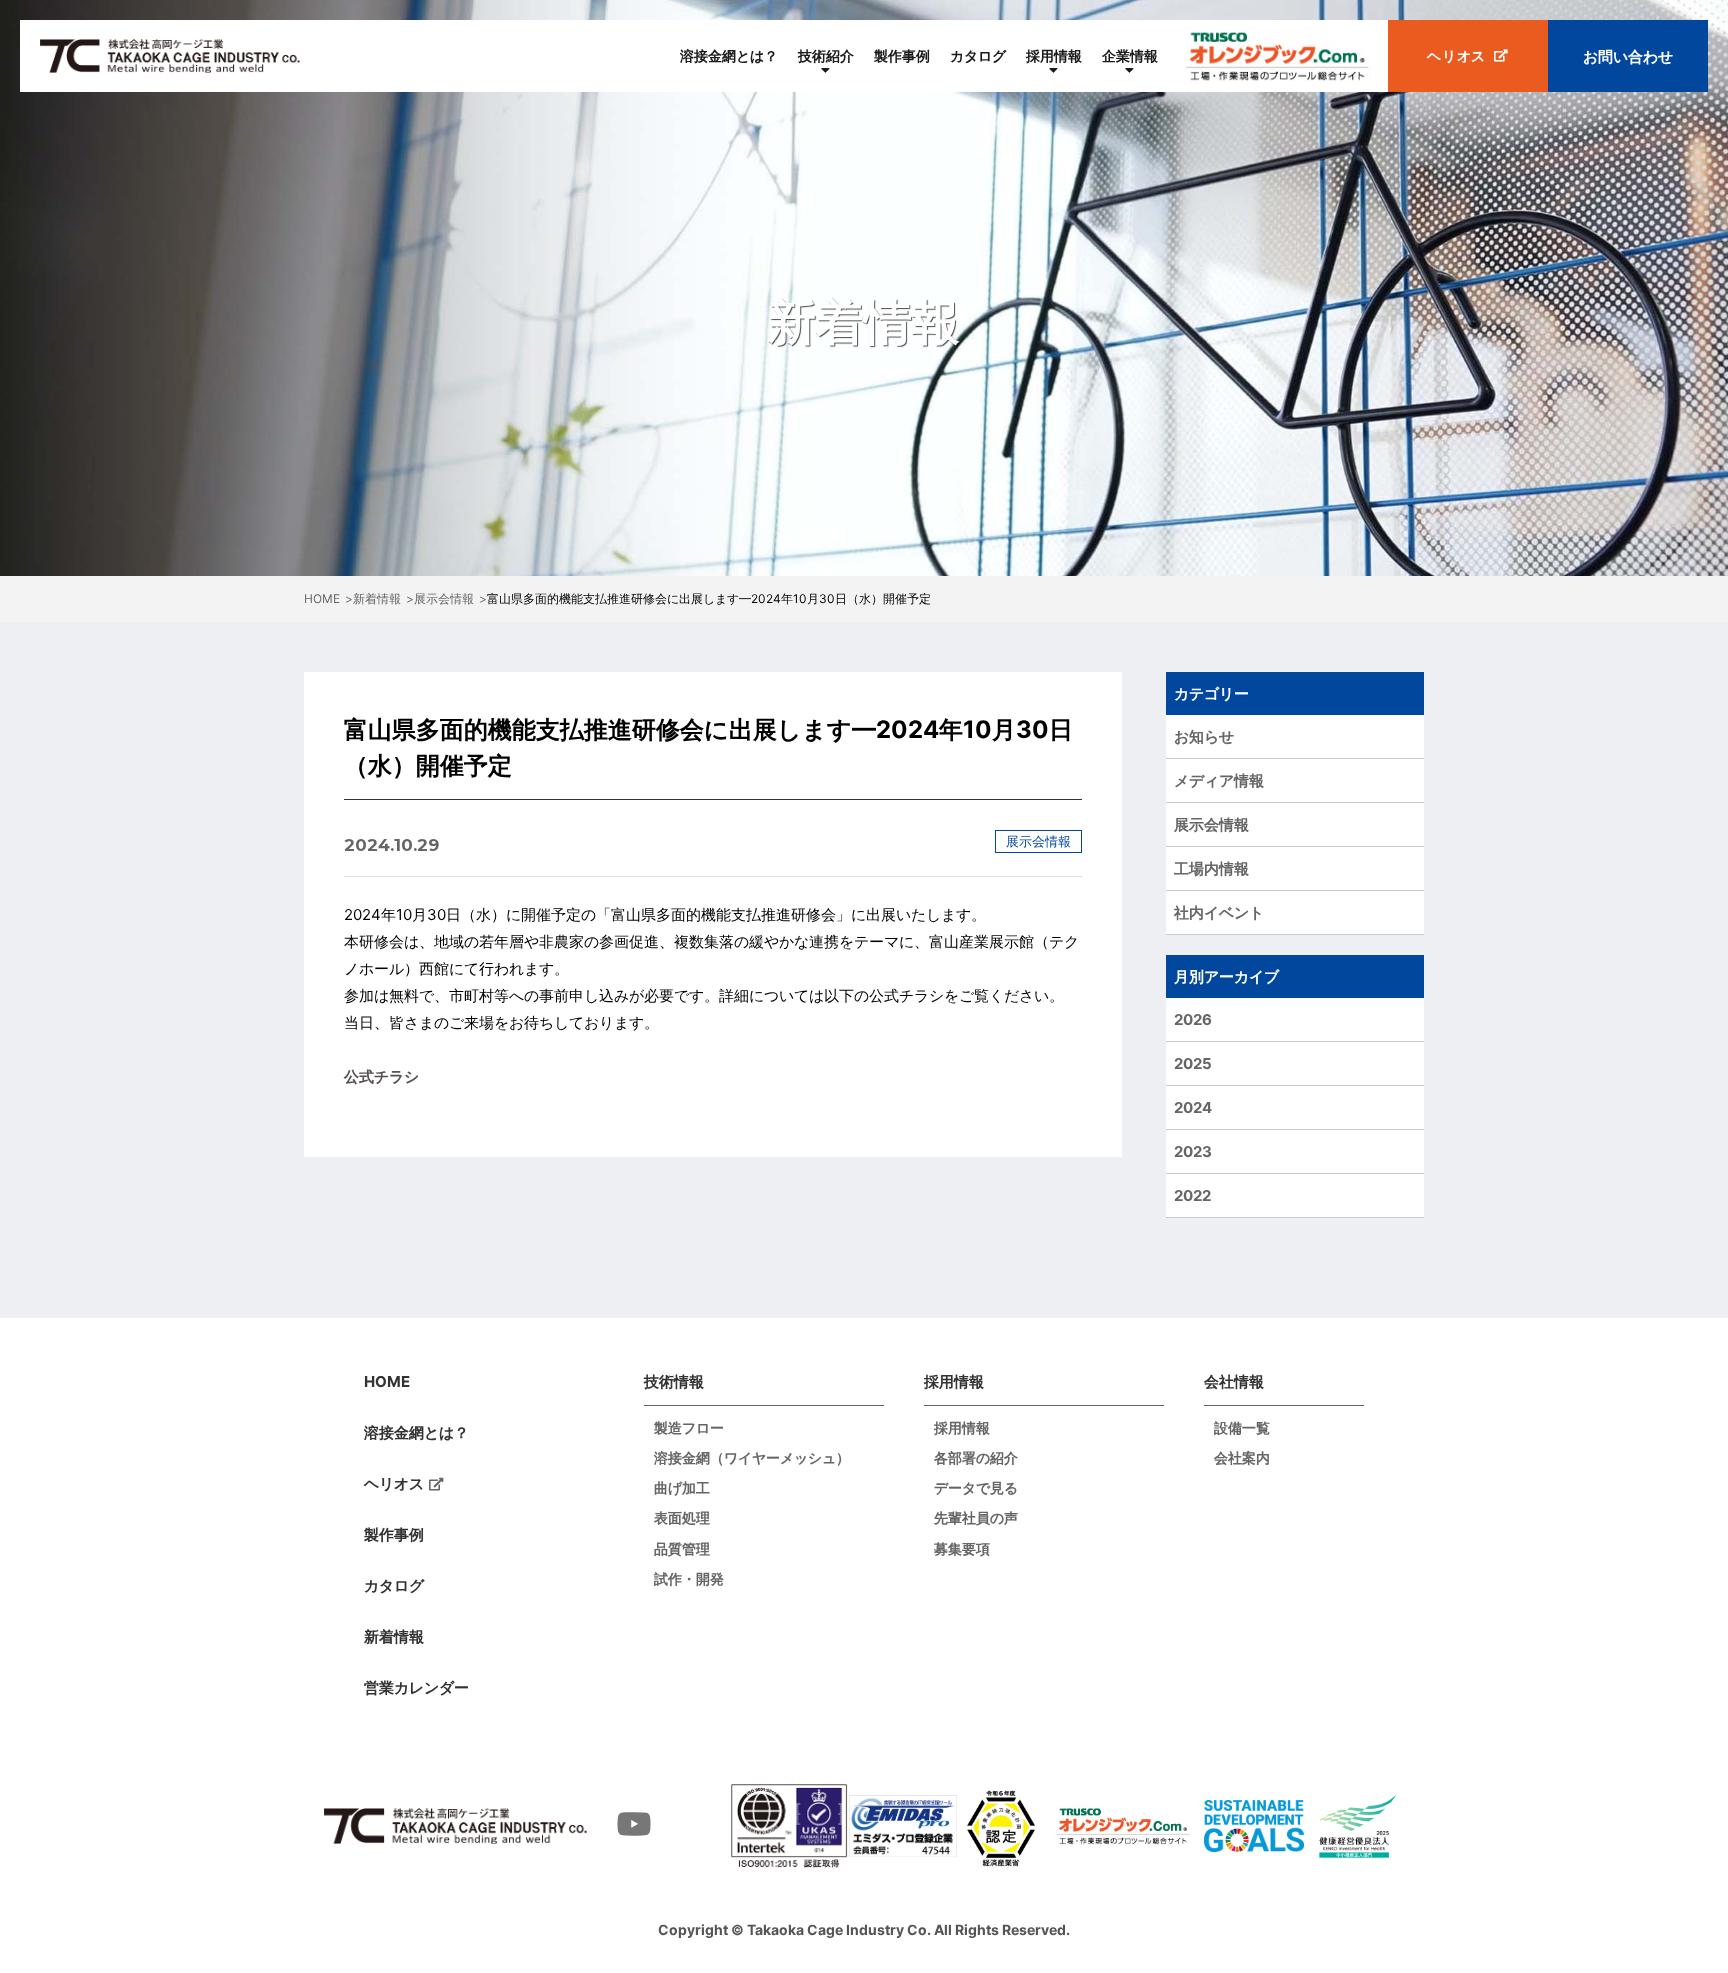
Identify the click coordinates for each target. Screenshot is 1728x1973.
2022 (1192, 1195)
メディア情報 (1219, 780)
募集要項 (962, 1549)
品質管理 (682, 1549)
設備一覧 (1242, 1428)
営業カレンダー (416, 1687)
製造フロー (689, 1428)
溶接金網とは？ (729, 55)
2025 (1193, 1063)
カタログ (978, 55)
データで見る (976, 1488)
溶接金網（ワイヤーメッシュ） (752, 1458)
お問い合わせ (1628, 56)
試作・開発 (689, 1579)
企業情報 (1130, 55)
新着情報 (394, 1636)
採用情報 (1054, 55)
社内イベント (1219, 912)
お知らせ (1204, 736)
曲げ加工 (682, 1488)
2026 (1193, 1019)
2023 (1193, 1151)
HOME (387, 1381)
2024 (1193, 1107)
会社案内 (1242, 1458)
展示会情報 (1211, 824)
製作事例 (902, 55)
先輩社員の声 (976, 1518)
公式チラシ (381, 1076)
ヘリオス (394, 1483)
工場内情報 (1211, 868)
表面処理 (682, 1518)
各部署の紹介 (976, 1458)
